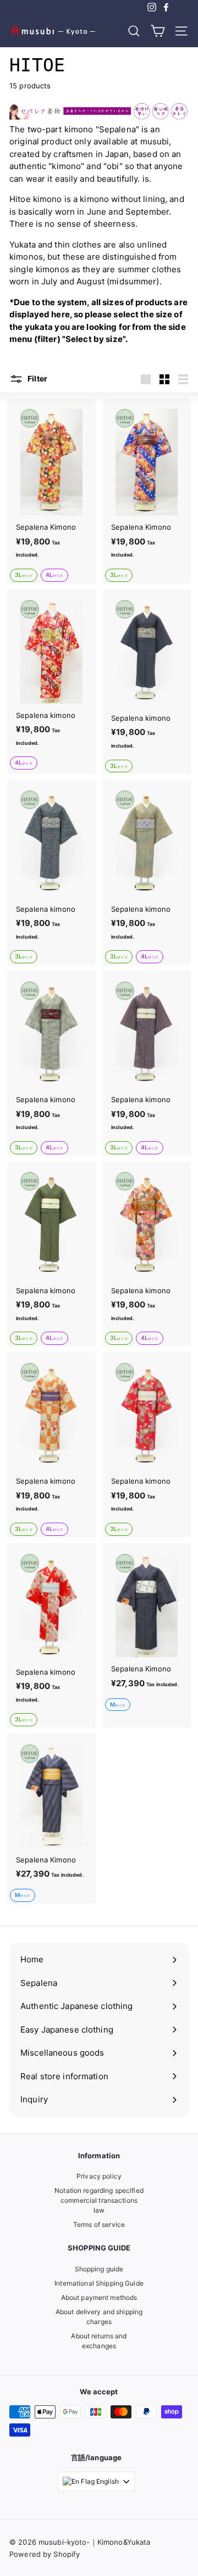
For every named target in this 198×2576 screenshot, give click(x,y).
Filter (37, 378)
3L (24, 575)
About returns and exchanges (99, 2341)
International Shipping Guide (99, 2283)
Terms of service (99, 2224)
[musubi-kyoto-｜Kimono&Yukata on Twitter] (180, 7)
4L (54, 575)
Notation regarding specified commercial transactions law (99, 2200)
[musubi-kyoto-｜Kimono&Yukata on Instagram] (152, 7)
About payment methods (99, 2297)
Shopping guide (99, 2269)
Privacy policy (99, 2176)
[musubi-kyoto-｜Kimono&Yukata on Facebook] (166, 7)
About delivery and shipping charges (99, 2317)
